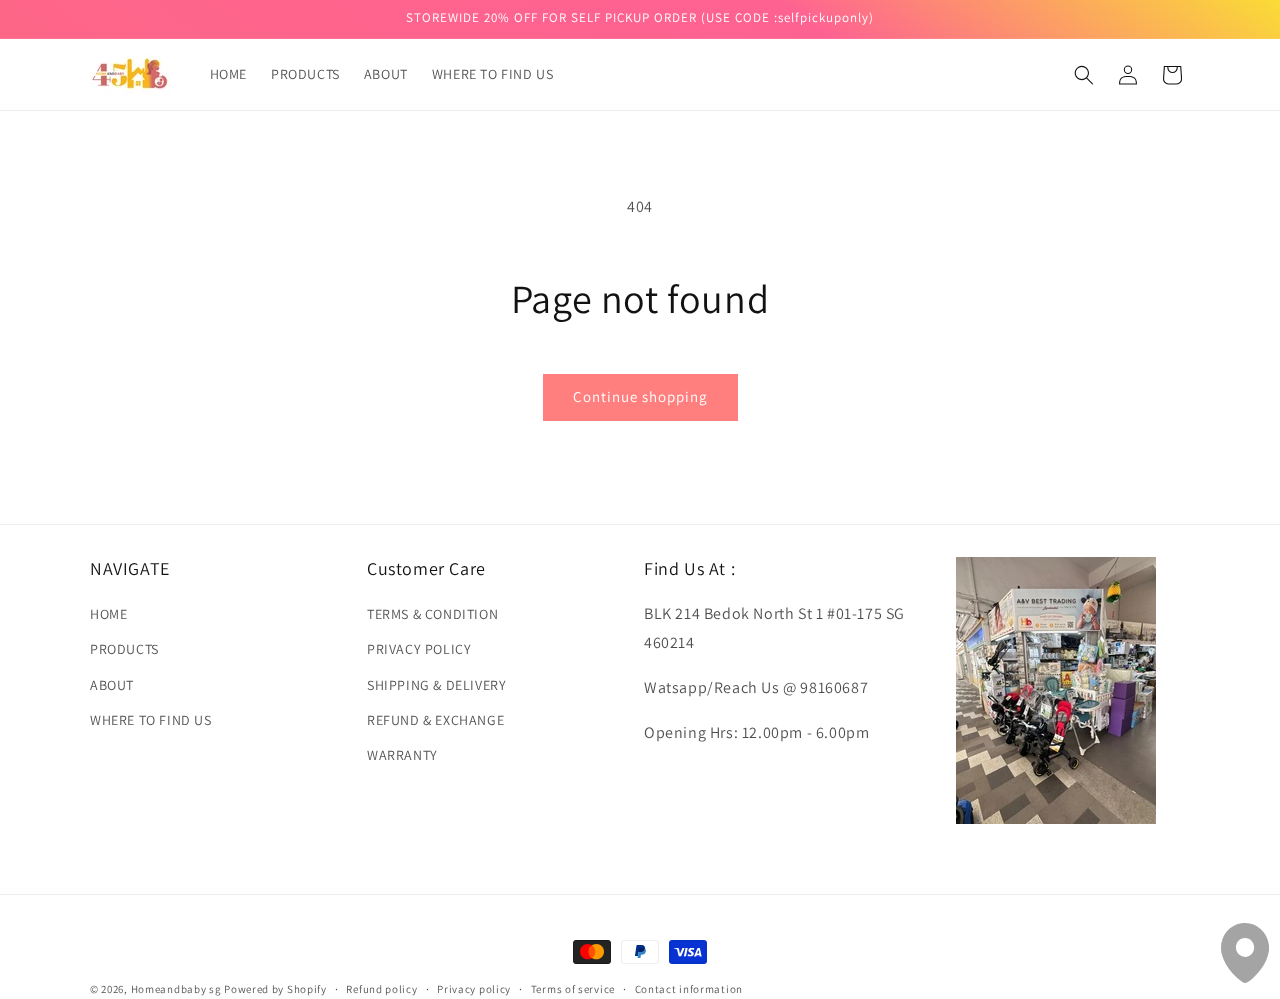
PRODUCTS (124, 649)
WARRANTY (402, 755)
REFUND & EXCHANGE (435, 720)
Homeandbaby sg (176, 989)
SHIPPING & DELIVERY (436, 684)
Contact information (689, 988)
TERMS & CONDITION (432, 614)
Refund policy (381, 988)
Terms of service (573, 988)
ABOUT (112, 684)
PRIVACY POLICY (419, 649)
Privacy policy (474, 988)
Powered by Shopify (275, 989)
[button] (1084, 75)
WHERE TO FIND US (151, 720)
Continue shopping (640, 396)
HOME (108, 614)
